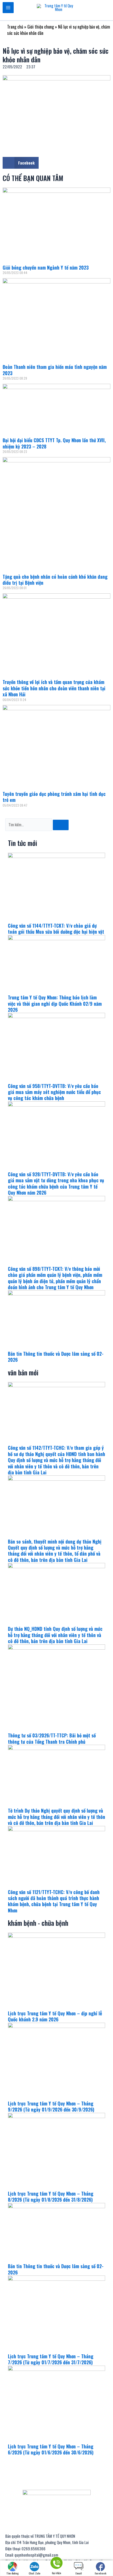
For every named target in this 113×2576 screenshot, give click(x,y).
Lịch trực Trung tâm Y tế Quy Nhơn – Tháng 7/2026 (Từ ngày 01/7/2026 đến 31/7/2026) (51, 2359)
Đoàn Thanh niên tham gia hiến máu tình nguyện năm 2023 (55, 370)
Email (79, 2573)
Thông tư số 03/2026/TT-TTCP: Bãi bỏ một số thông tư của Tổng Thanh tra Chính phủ (52, 1738)
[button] (21, 163)
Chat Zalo (35, 2573)
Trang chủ (15, 27)
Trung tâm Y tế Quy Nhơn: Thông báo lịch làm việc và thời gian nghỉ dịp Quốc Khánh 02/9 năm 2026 (55, 1003)
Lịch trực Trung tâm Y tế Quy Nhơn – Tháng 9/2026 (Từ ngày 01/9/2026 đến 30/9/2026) (51, 2106)
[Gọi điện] (56, 2564)
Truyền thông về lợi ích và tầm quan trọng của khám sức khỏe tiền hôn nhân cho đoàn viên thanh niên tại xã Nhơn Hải (54, 688)
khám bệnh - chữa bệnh (38, 1923)
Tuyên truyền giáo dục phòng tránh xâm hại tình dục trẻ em (54, 797)
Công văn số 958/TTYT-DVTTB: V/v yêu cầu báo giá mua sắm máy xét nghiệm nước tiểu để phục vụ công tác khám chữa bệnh (54, 1092)
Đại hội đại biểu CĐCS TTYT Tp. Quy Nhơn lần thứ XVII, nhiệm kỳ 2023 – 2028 (54, 443)
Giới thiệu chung (41, 27)
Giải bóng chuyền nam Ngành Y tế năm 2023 (46, 267)
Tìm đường (12, 2573)
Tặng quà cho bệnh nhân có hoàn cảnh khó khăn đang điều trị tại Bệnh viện (55, 580)
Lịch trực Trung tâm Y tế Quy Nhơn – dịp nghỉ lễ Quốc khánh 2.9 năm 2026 (55, 2016)
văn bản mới (23, 1372)
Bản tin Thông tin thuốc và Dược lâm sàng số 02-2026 (56, 1357)
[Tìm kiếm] (61, 825)
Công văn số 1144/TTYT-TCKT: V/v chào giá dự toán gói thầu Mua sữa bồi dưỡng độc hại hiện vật (56, 929)
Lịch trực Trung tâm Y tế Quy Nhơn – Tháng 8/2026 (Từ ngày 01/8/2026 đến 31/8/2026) (51, 2197)
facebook (101, 2573)
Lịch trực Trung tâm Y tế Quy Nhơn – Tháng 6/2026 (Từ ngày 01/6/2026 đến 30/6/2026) (51, 2449)
